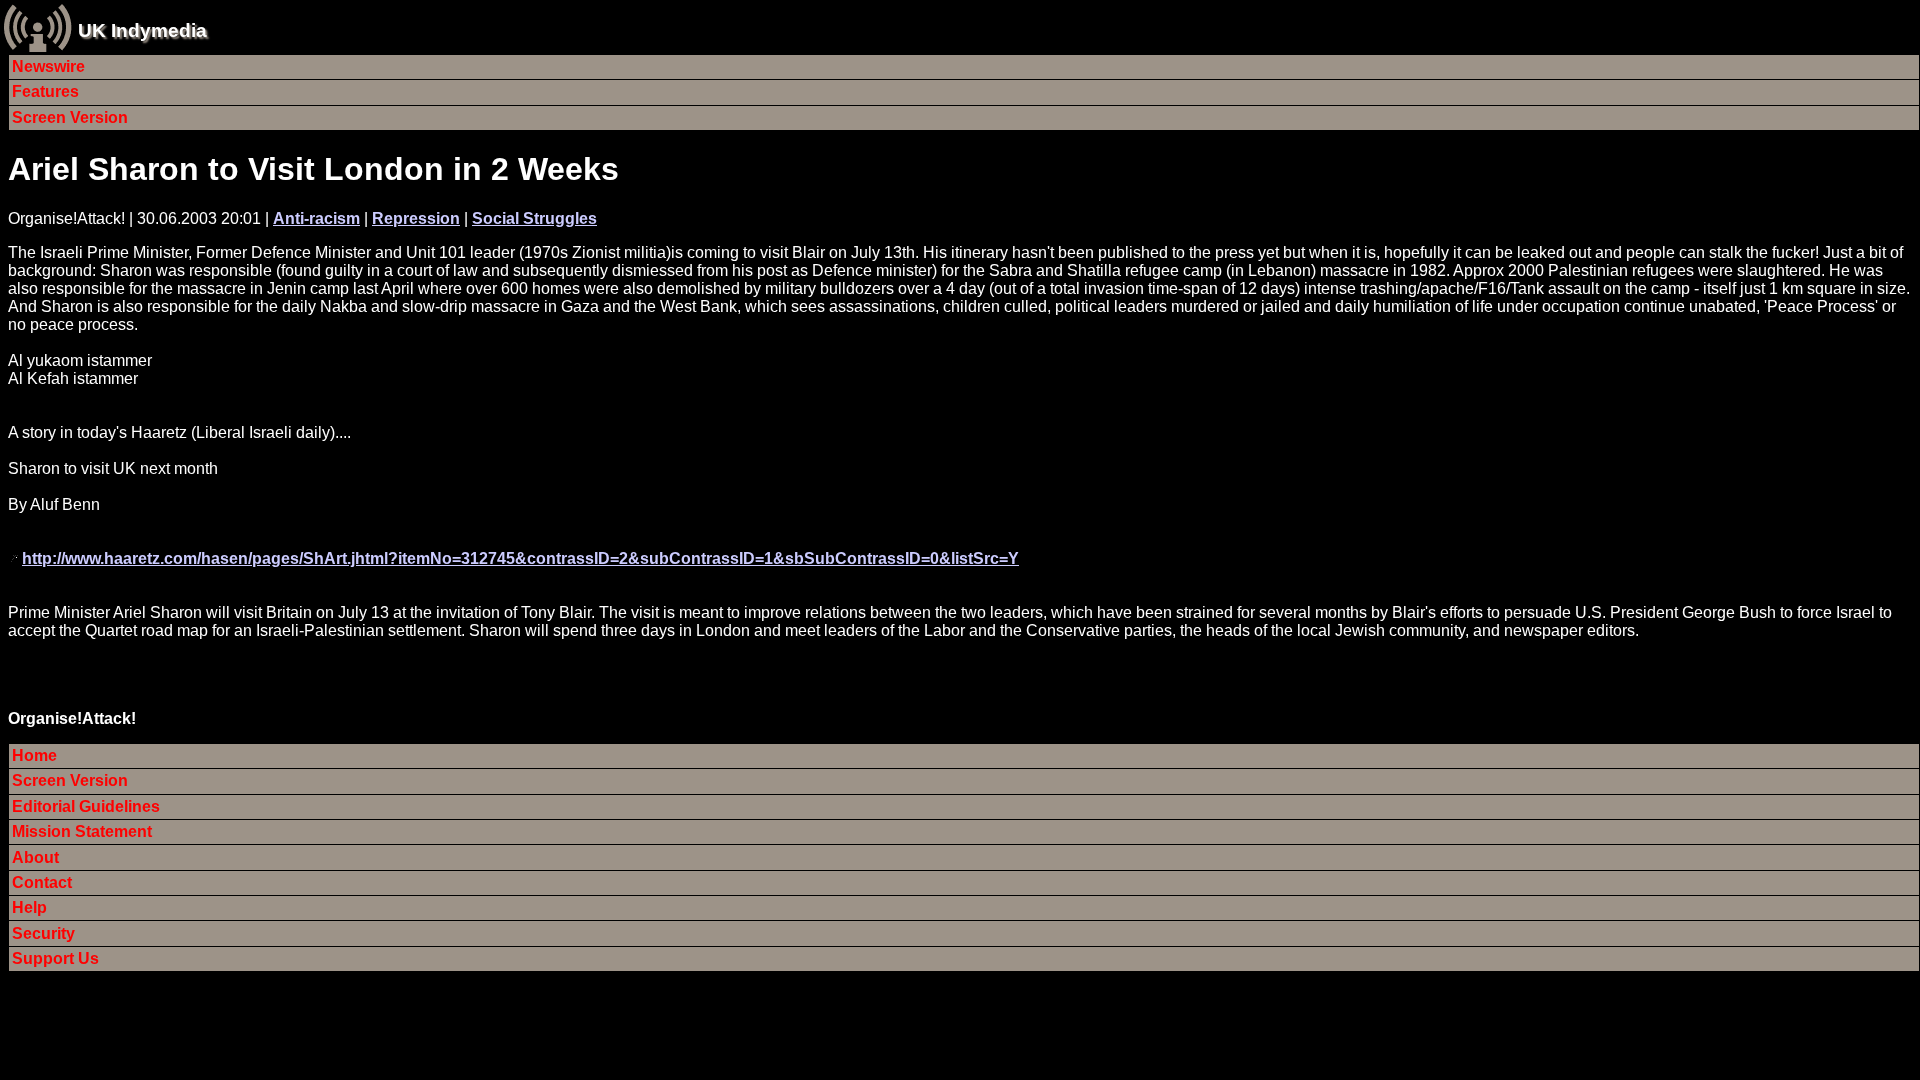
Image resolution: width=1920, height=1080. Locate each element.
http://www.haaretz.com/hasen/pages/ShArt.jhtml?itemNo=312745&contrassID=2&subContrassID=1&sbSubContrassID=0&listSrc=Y (520, 558)
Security (43, 933)
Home (34, 755)
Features (45, 91)
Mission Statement (82, 831)
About (35, 857)
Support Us (55, 958)
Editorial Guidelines (86, 806)
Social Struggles (534, 218)
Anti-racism (316, 218)
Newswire (48, 66)
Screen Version (70, 117)
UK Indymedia (142, 30)
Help (29, 907)
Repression (416, 218)
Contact (42, 882)
